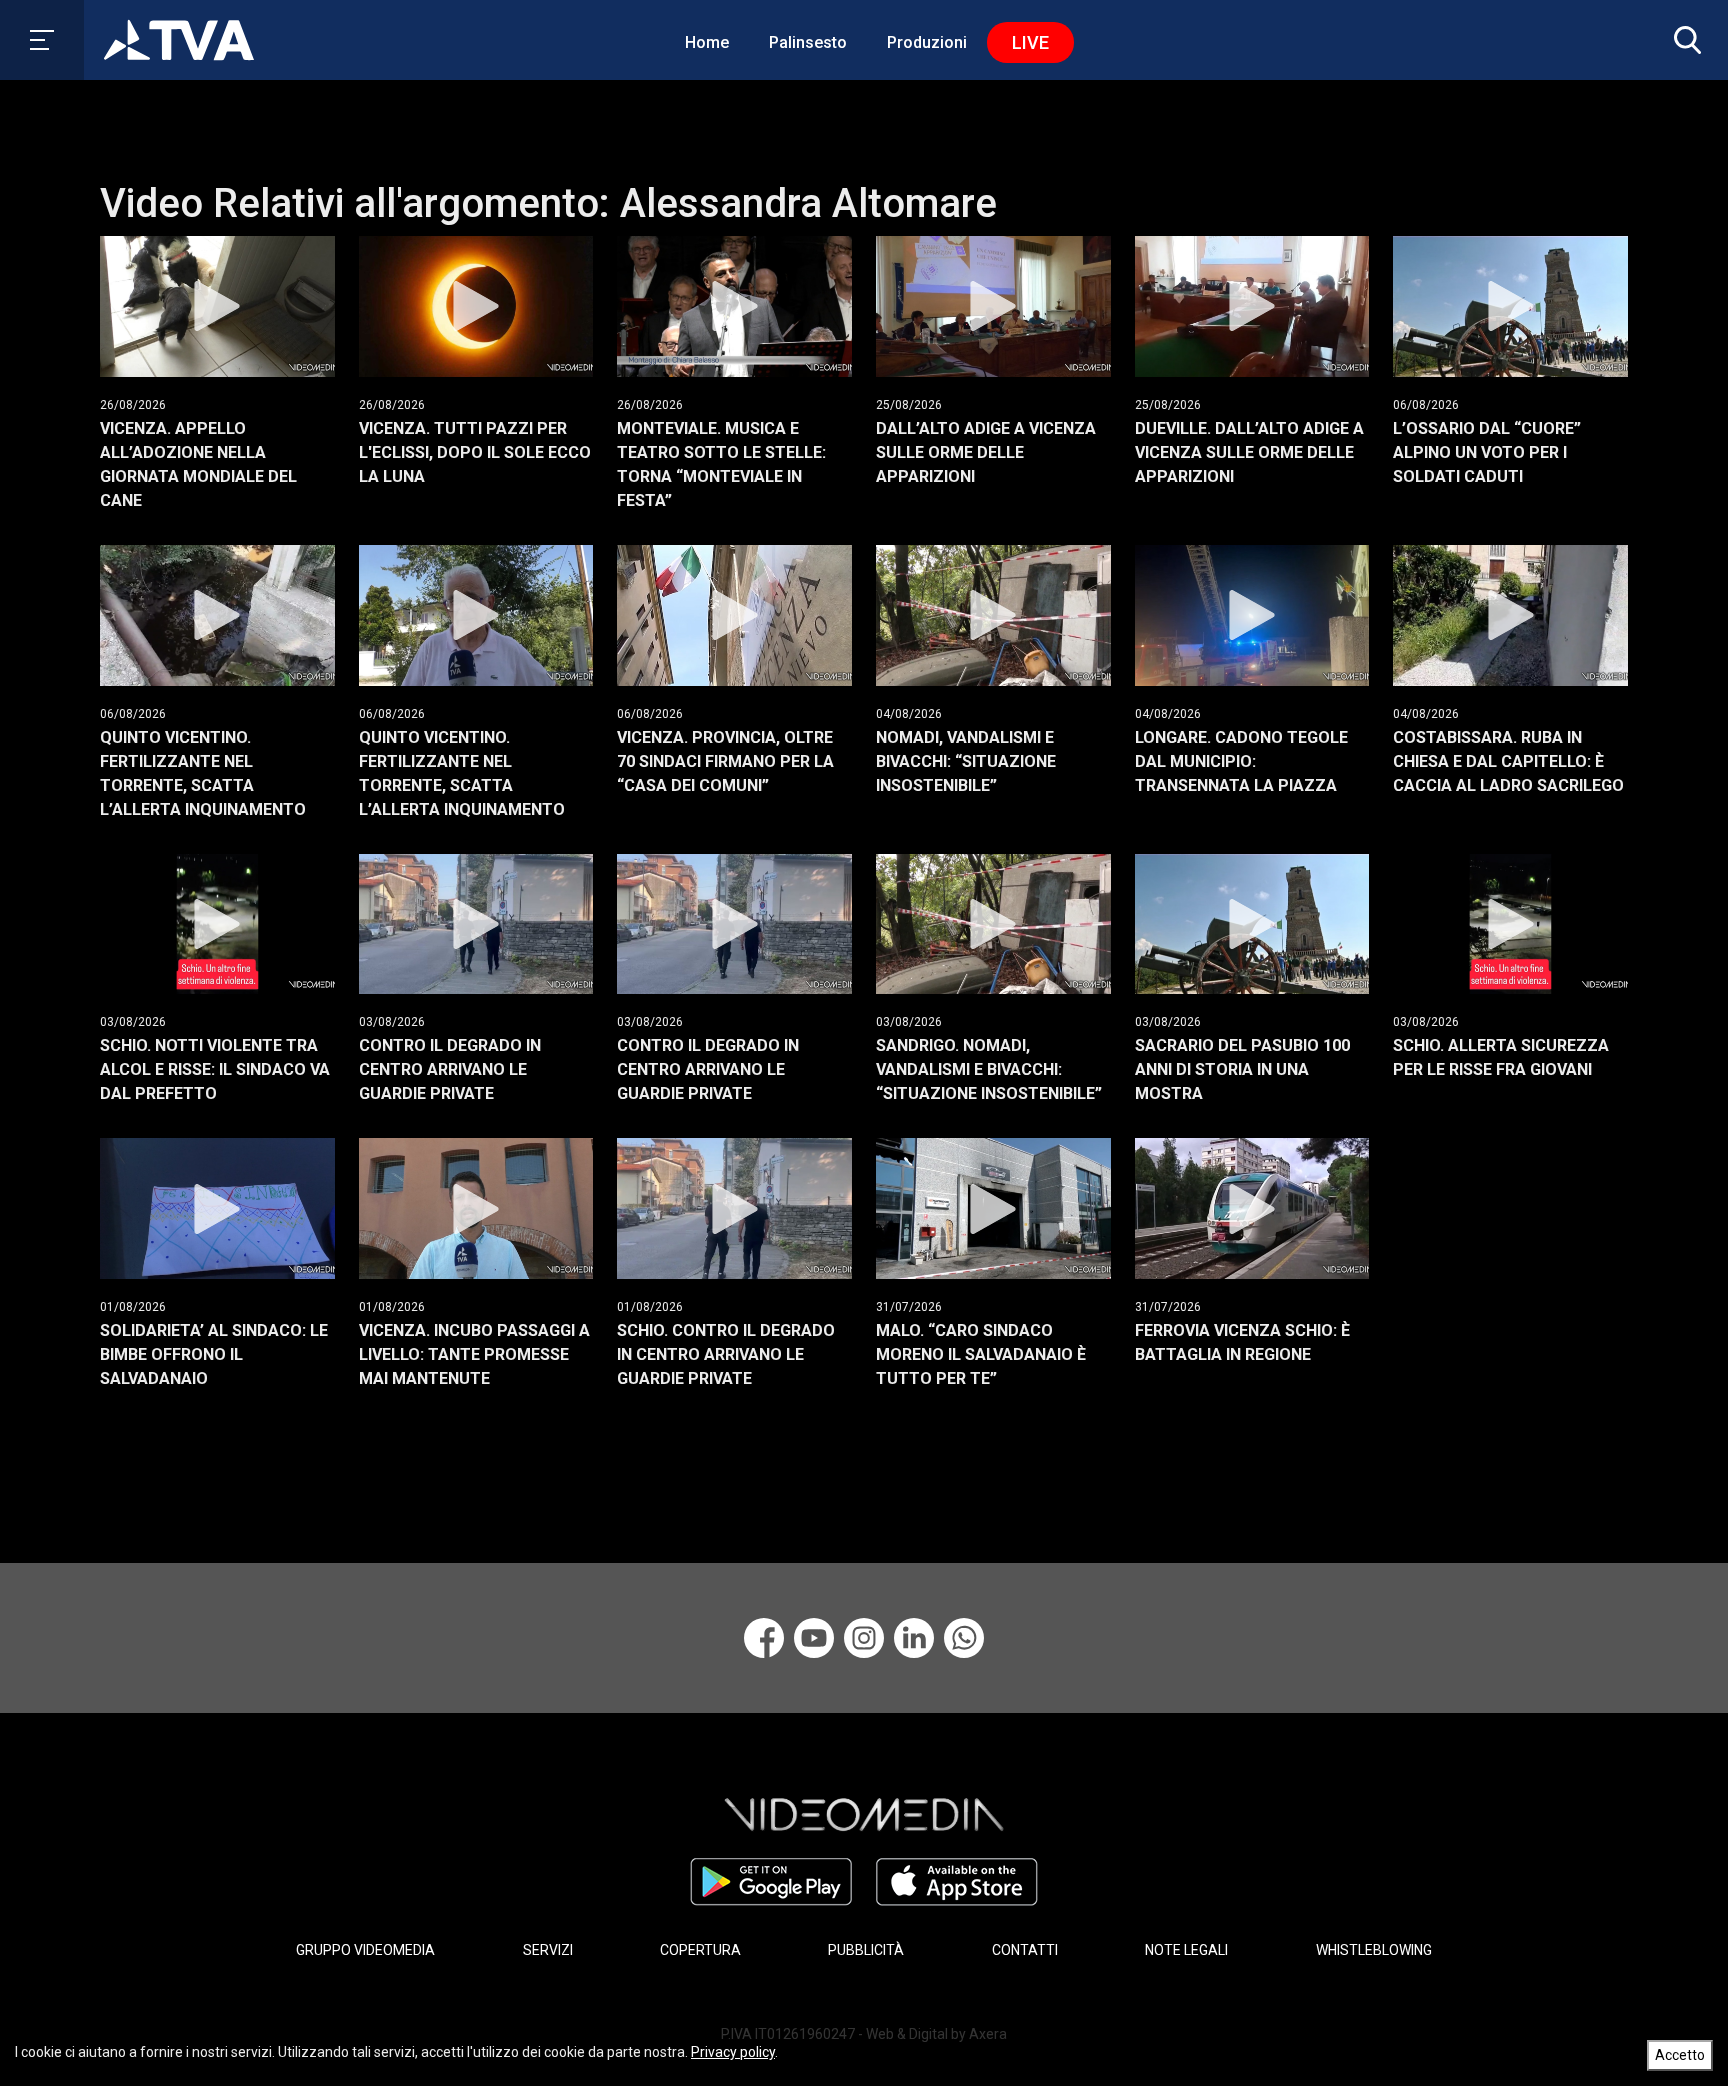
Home (707, 42)
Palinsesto (808, 42)
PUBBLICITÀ (866, 1950)
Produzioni (927, 42)
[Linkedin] (914, 1638)
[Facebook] (764, 1638)
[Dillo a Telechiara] (964, 1638)
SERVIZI (548, 1950)
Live (1030, 42)
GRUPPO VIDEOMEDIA (365, 1950)
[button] (1683, 40)
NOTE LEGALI (1186, 1950)
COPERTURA (700, 1950)
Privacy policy (733, 2052)
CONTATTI (1025, 1950)
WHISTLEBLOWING (1374, 1950)
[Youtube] (814, 1638)
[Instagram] (864, 1638)
